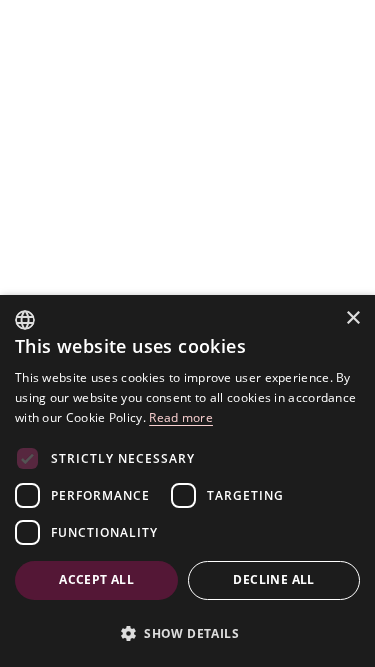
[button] (187, 632)
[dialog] (187, 481)
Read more (181, 417)
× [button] (352, 318)
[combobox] (25, 320)
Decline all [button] (273, 579)
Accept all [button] (96, 579)
